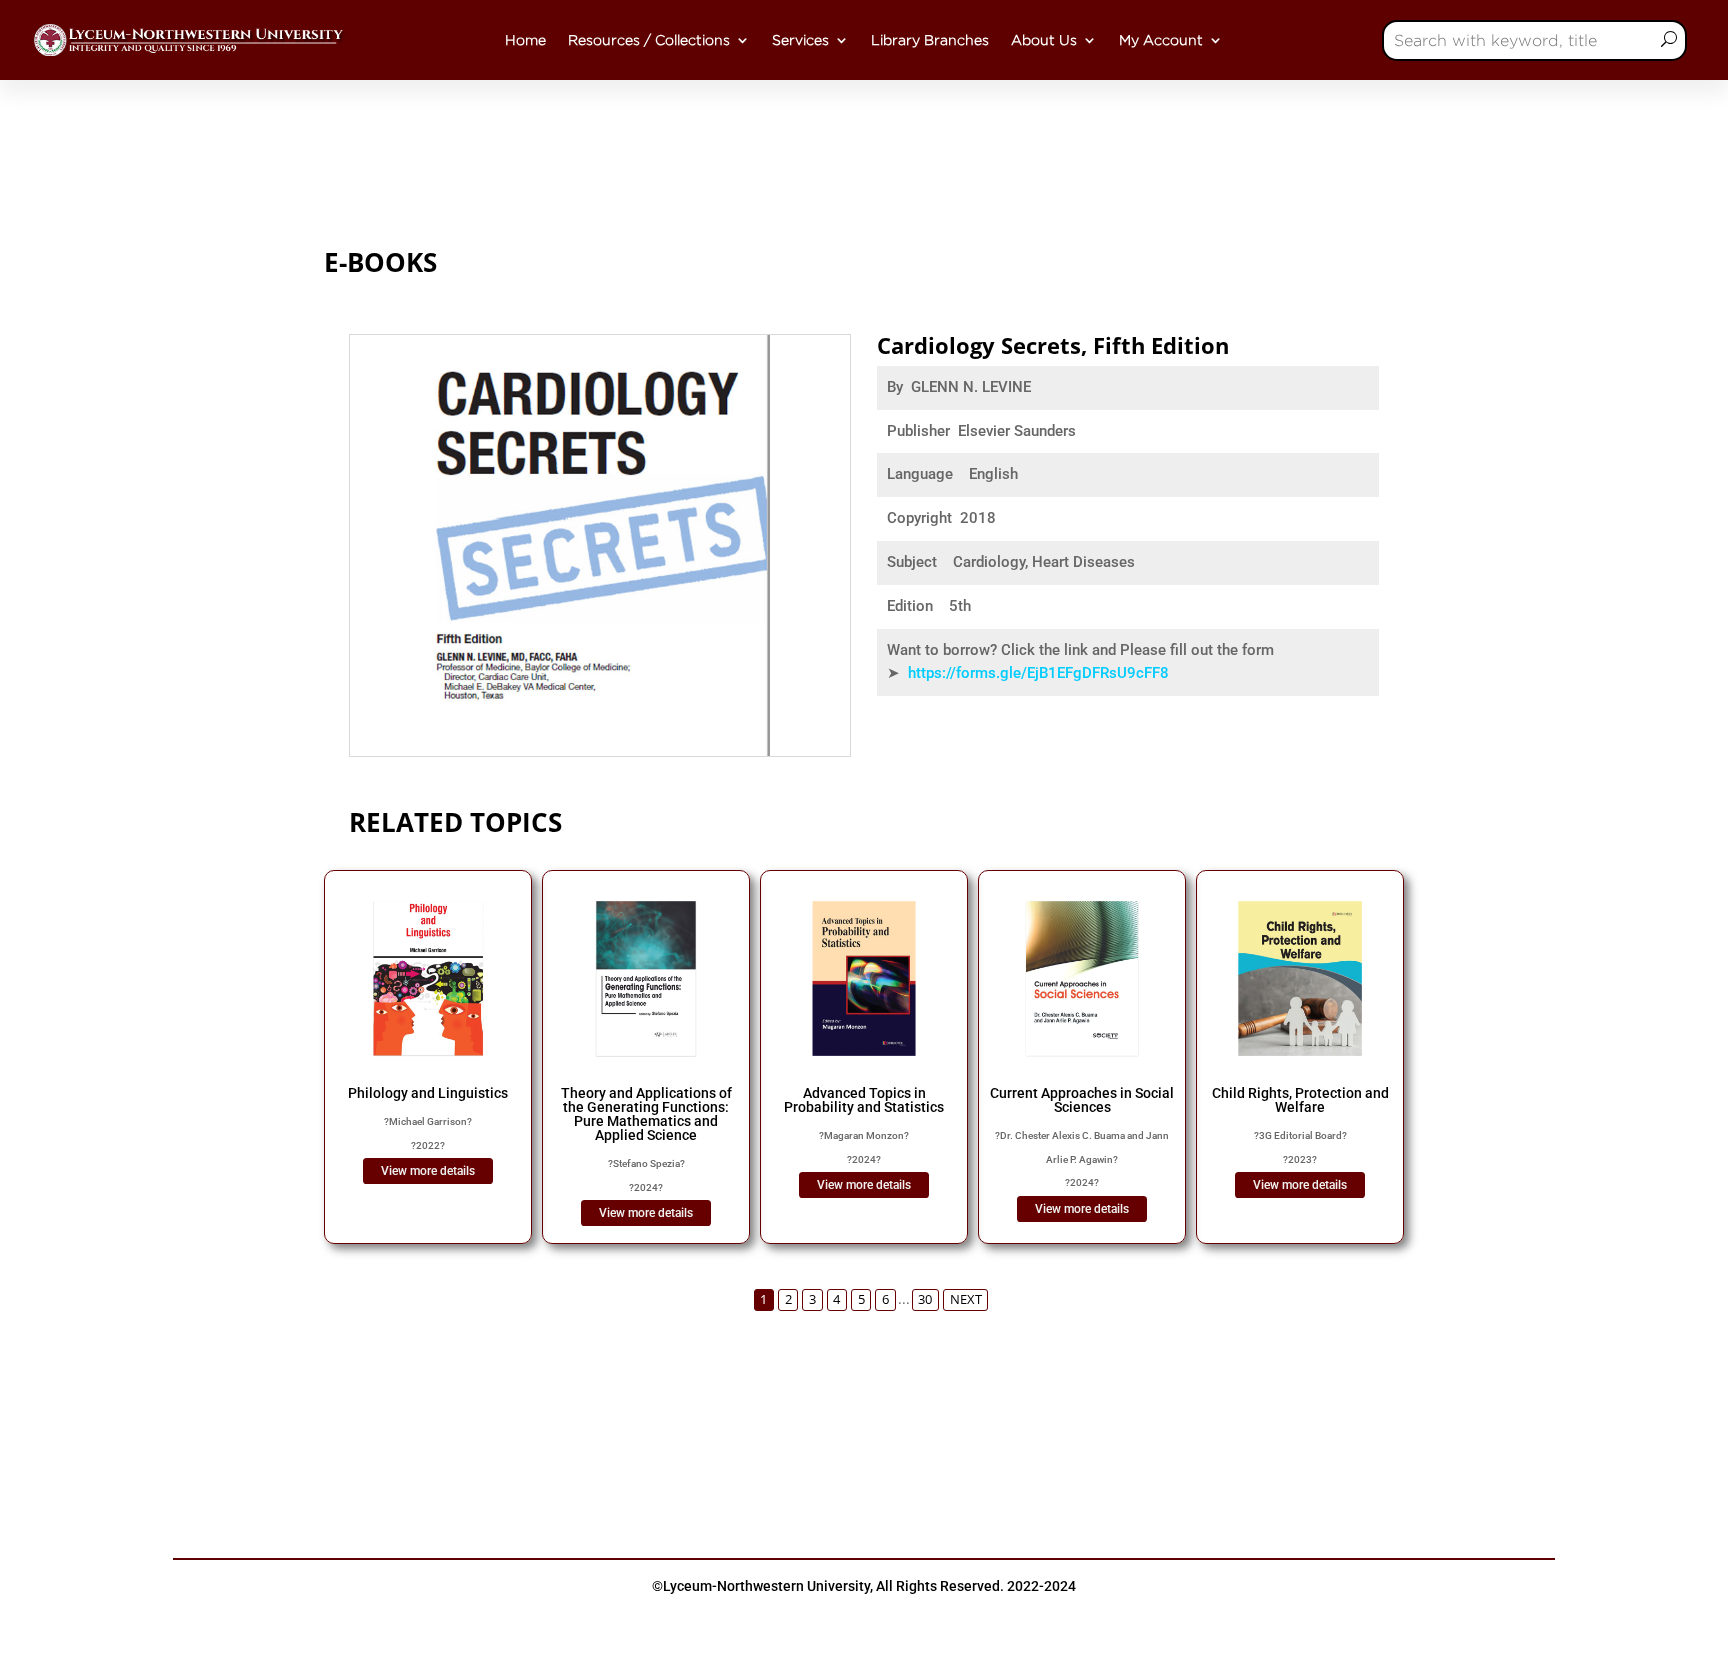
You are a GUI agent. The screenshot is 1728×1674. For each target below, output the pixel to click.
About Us (1044, 40)
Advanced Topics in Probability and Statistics (864, 1100)
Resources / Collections (649, 40)
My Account (1161, 40)
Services (800, 40)
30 (925, 1299)
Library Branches (930, 40)
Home (525, 40)
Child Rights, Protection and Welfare (1300, 1100)
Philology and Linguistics (428, 1093)
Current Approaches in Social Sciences (1082, 1100)
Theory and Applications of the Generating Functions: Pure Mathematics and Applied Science (646, 1114)
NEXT (966, 1299)
